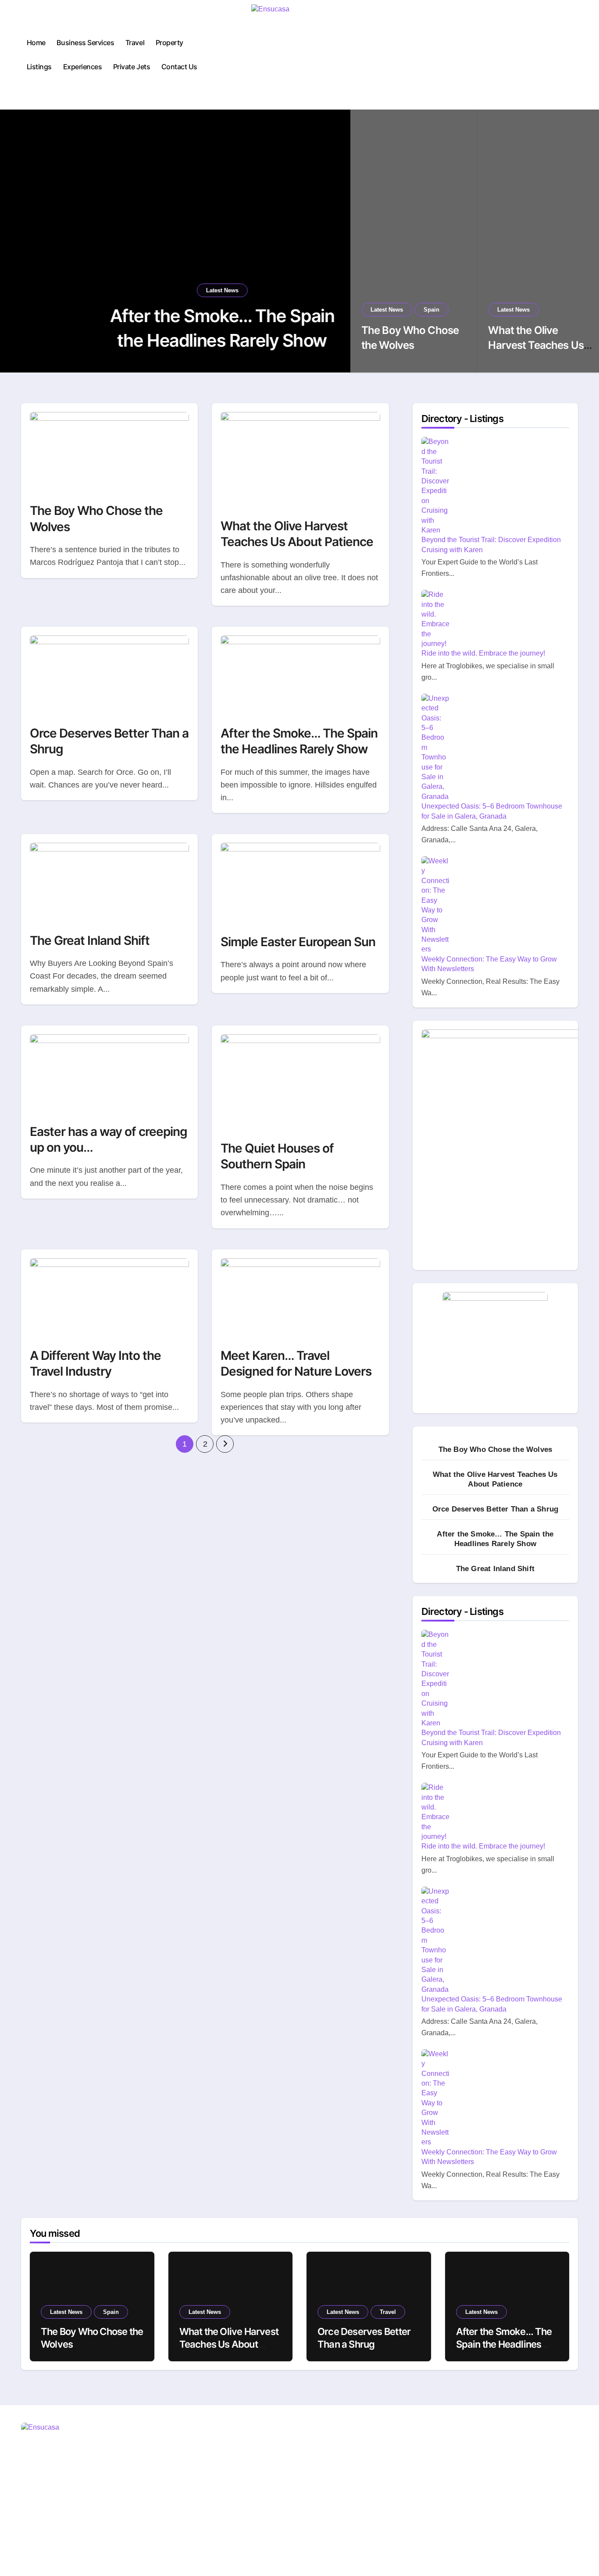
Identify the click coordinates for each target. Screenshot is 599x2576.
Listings (39, 67)
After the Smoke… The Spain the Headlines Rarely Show (299, 741)
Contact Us (179, 67)
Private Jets (132, 67)
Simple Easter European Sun (298, 942)
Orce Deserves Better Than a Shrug (496, 1509)
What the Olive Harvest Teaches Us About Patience (536, 345)
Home (36, 43)
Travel (135, 43)
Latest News (173, 290)
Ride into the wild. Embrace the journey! (483, 653)
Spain (431, 310)
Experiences (83, 67)
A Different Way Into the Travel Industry (95, 1363)
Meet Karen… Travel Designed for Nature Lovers (296, 1363)
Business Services (85, 43)
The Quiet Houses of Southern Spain (277, 1156)
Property (169, 43)
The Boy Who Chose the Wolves (496, 1449)
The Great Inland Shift (90, 940)
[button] (335, 242)
